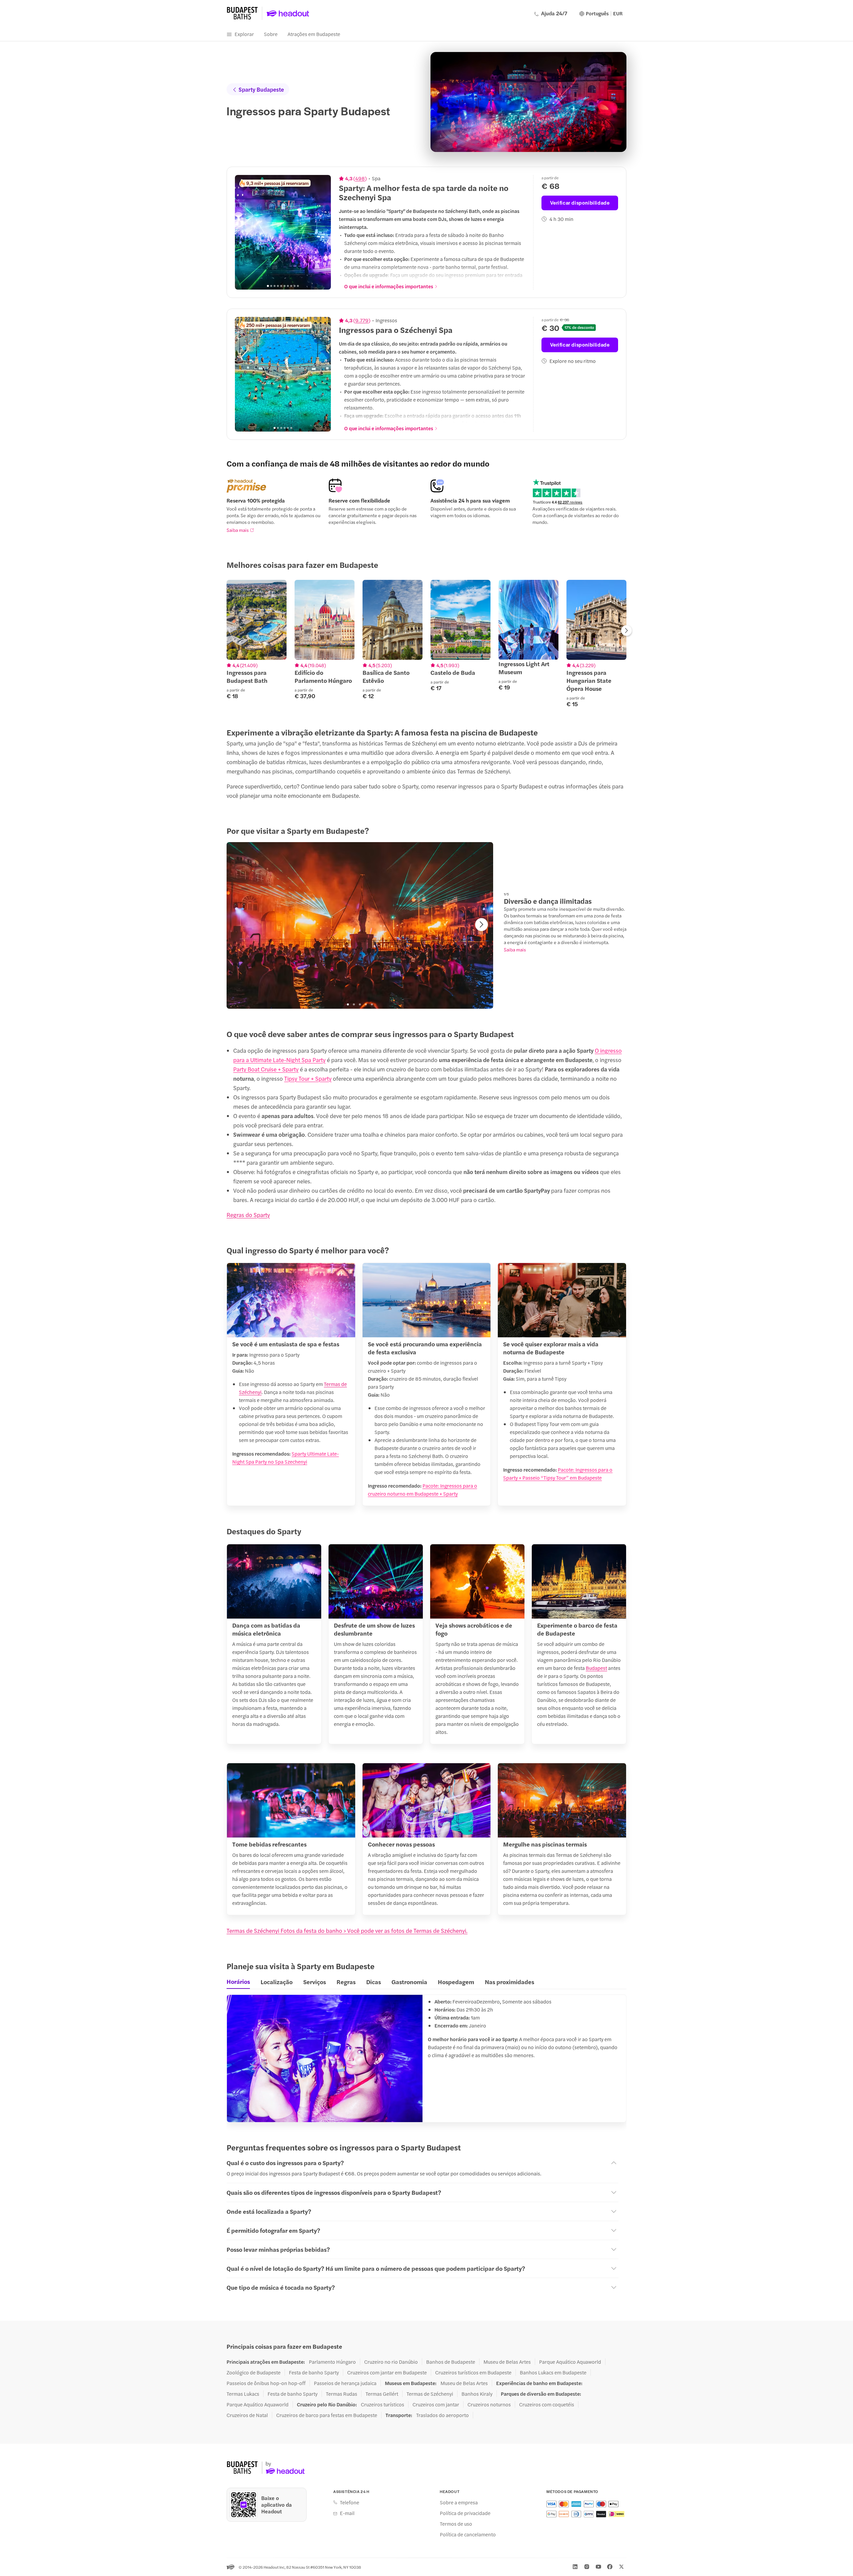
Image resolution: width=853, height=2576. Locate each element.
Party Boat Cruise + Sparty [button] (266, 1069)
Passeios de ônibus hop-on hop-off (266, 2383)
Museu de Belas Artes (507, 2362)
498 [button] (360, 178)
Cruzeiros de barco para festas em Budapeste (327, 2415)
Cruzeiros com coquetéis (547, 2404)
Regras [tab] (346, 1982)
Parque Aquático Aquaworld (570, 2362)
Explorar (244, 34)
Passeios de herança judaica (345, 2383)
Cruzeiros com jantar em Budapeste (387, 2372)
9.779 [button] (362, 320)
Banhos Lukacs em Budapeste (553, 2372)
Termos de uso (456, 2524)
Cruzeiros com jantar (436, 2404)
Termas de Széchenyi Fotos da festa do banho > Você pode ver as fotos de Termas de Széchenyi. (347, 1931)
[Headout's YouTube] (598, 2567)
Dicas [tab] (374, 1982)
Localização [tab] (277, 1982)
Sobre (271, 34)
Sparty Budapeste (261, 89)
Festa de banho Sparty (314, 2372)
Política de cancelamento (468, 2534)
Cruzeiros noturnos (489, 2404)
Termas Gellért (382, 2394)
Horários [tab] (238, 1981)
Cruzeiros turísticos (383, 2404)
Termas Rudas (342, 2394)
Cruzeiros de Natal (247, 2415)
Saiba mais (238, 530)
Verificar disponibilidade (580, 202)
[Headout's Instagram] (587, 2567)
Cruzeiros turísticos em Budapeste (473, 2372)
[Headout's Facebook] (610, 2567)
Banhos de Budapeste (451, 2362)
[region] (283, 232)
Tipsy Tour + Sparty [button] (308, 1078)
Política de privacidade (465, 2513)
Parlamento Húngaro (332, 2362)
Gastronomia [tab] (409, 1982)
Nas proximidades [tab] (509, 1982)
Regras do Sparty (248, 1215)
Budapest (596, 1668)
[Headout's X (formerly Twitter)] (621, 2567)
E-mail (347, 2513)
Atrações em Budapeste (314, 34)
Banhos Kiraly (477, 2394)
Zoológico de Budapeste (254, 2372)
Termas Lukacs (243, 2394)
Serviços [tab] (315, 1982)
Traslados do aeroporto (442, 2415)
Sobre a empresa (459, 2502)
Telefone (350, 2502)
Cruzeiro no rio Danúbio (391, 2362)
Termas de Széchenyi (430, 2394)
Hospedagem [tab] (456, 1982)
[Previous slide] (244, 232)
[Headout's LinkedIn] (575, 2567)
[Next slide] (322, 232)
